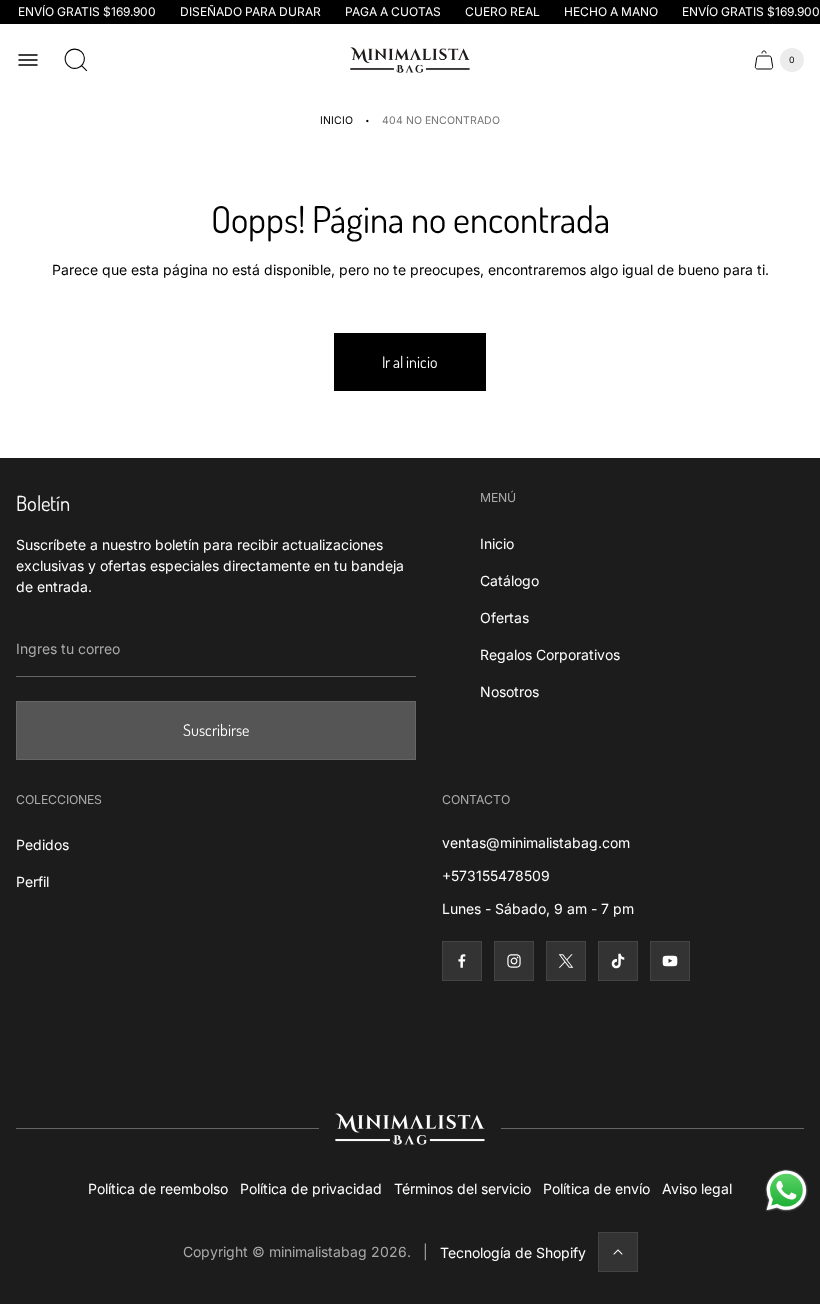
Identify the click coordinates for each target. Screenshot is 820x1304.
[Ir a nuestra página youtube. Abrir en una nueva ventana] (670, 961)
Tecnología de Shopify (513, 1252)
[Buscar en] (76, 60)
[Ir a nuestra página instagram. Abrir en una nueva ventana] (514, 961)
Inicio (336, 120)
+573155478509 (496, 875)
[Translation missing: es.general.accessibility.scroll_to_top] (618, 1252)
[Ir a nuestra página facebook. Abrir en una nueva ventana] (462, 961)
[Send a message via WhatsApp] (786, 1190)
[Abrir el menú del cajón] (28, 60)
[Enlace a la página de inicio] (410, 1129)
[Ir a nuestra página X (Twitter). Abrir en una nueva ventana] (566, 961)
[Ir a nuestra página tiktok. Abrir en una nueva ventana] (618, 961)
